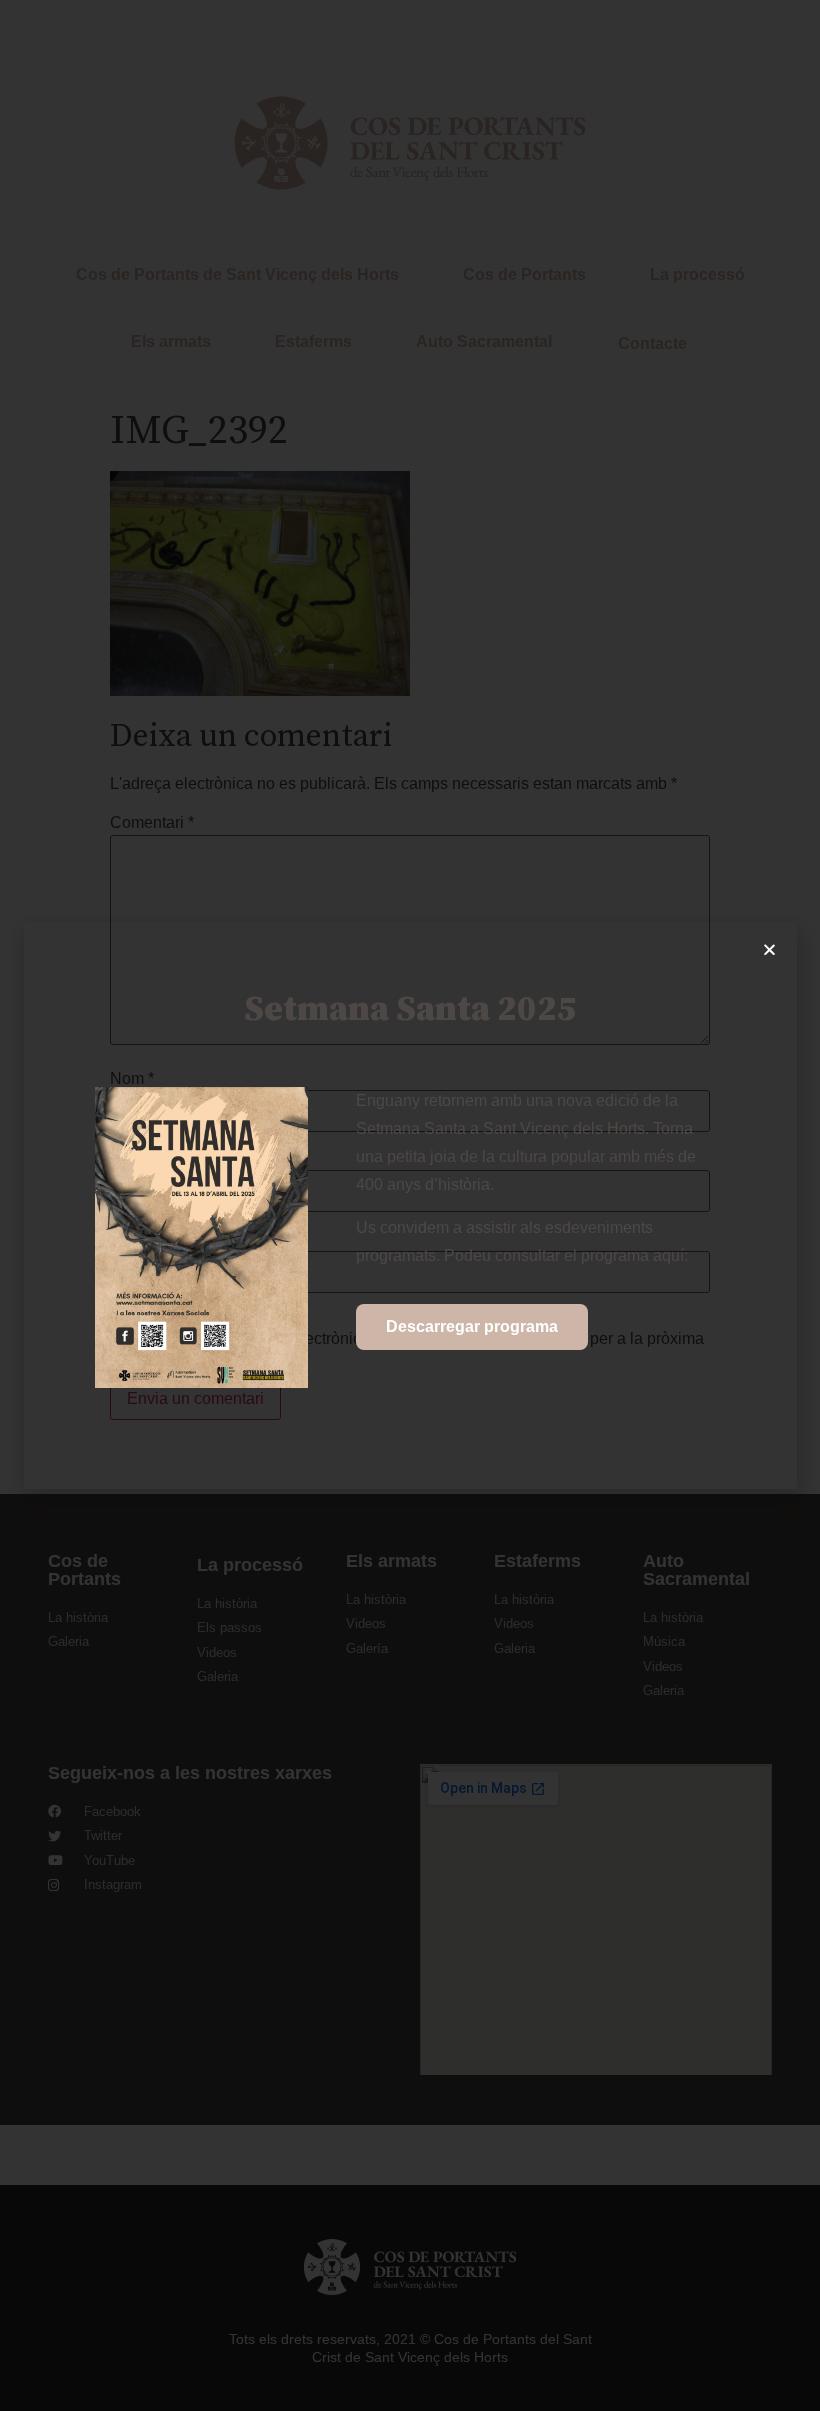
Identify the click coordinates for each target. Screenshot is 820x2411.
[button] (769, 949)
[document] (410, 1205)
